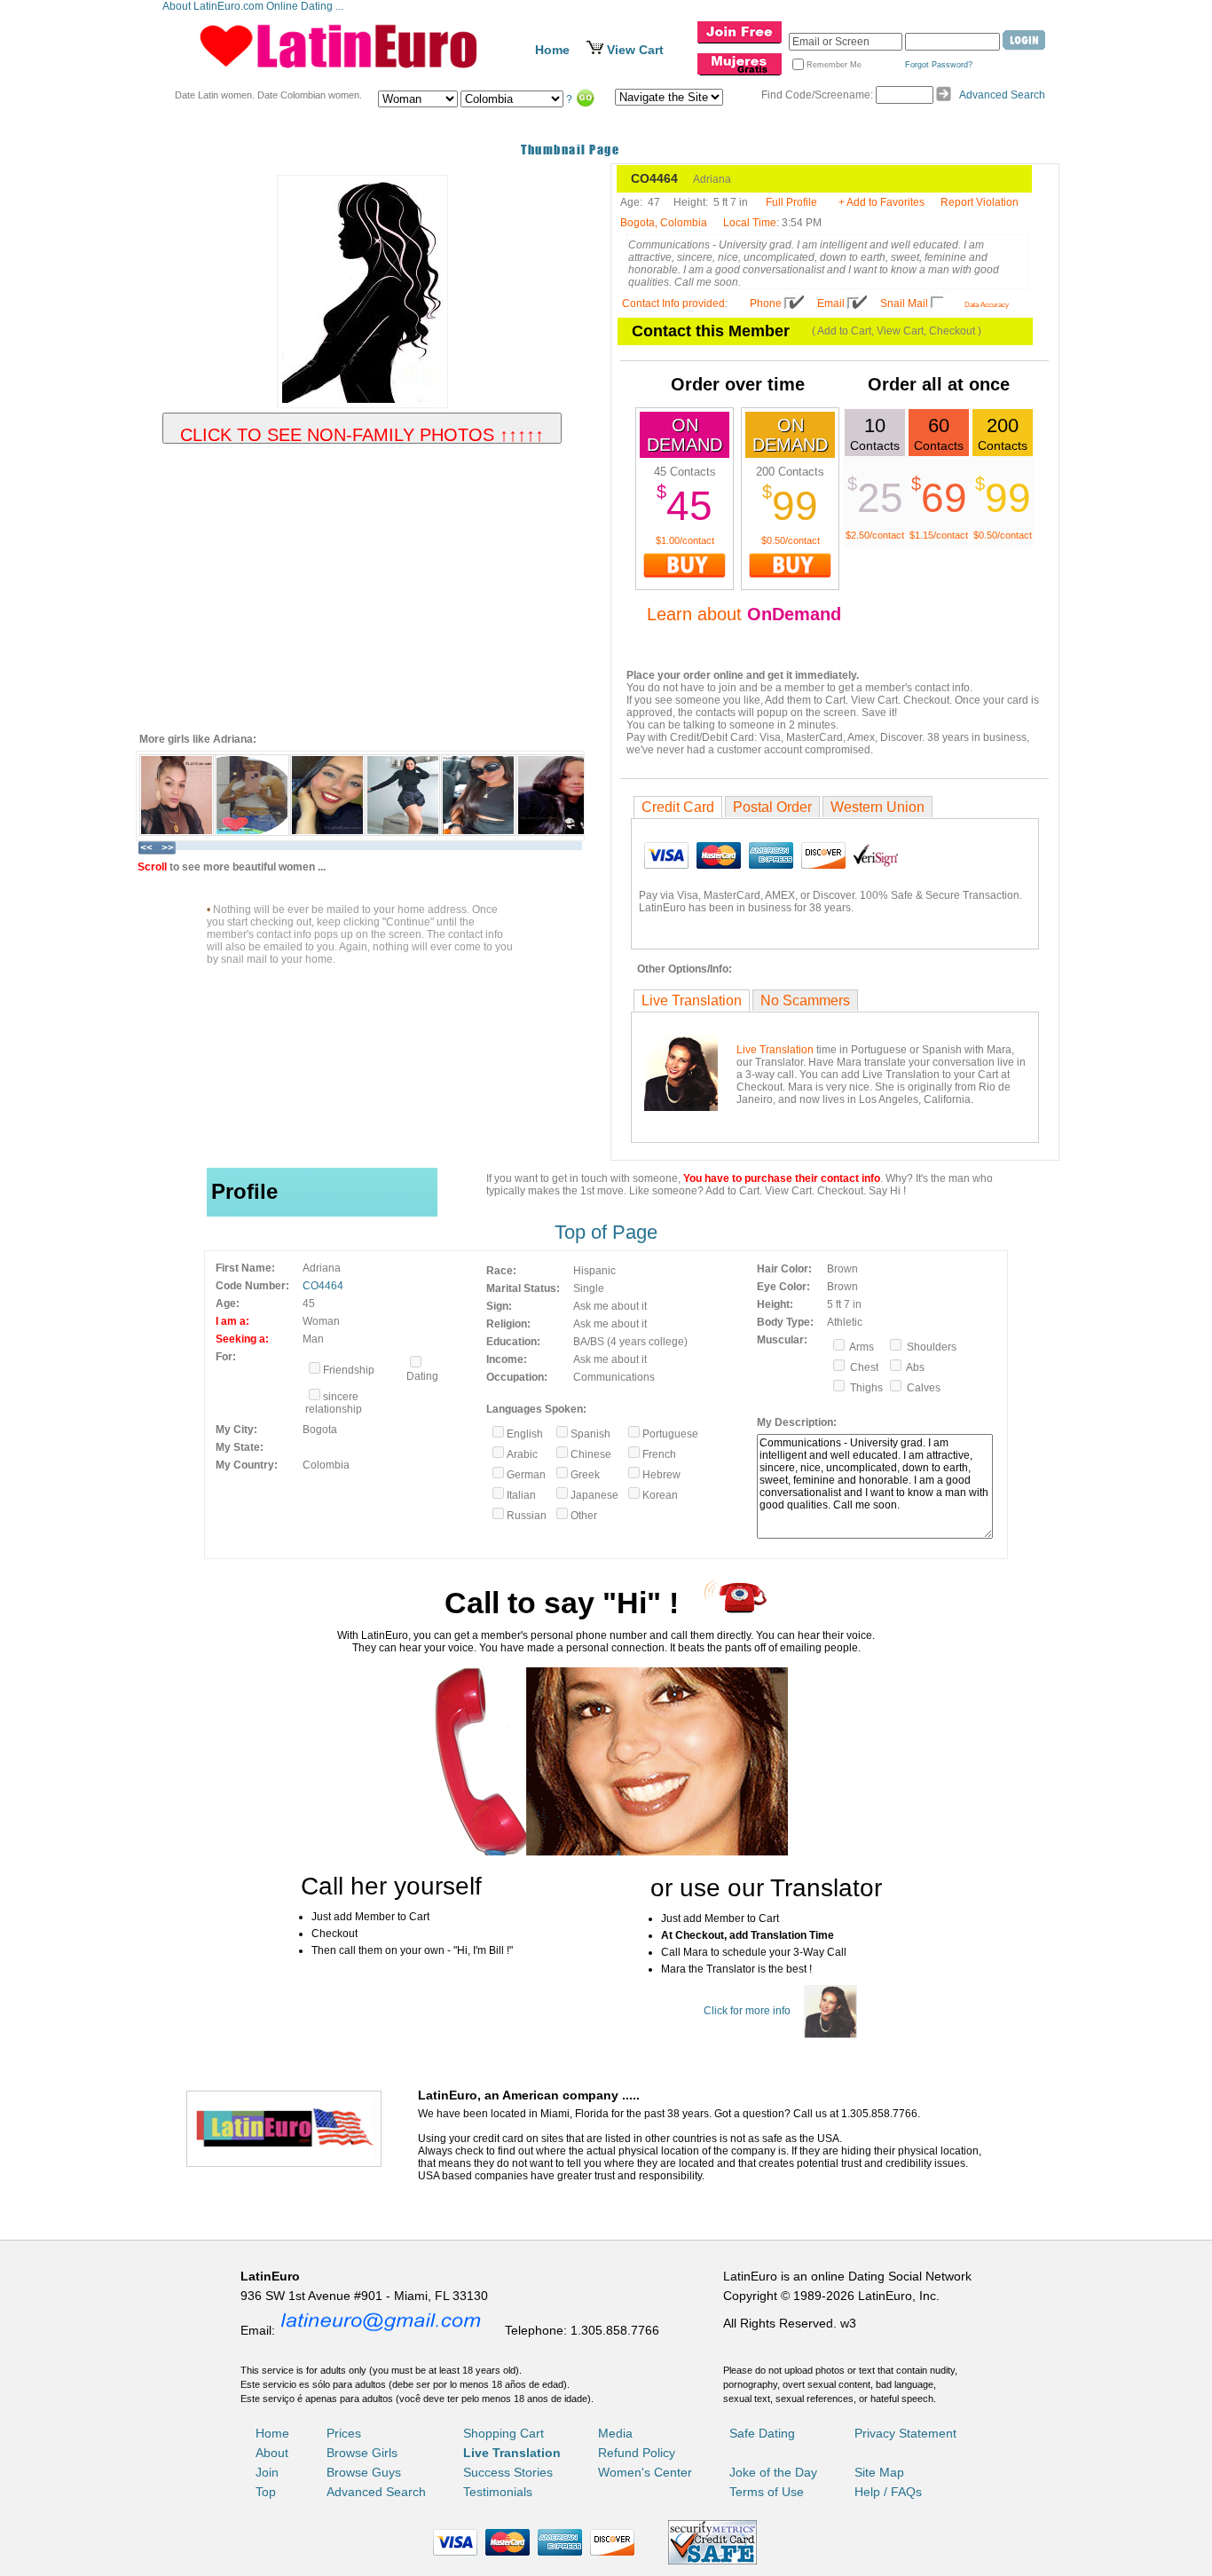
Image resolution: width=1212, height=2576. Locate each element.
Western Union (878, 807)
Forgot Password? (939, 65)
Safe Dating (762, 2433)
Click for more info (747, 2011)
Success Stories (508, 2472)
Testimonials (498, 2492)
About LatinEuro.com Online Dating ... (254, 6)
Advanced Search (1002, 95)
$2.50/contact (875, 535)
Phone (766, 303)
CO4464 (323, 1286)
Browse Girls (362, 2453)
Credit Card (678, 807)
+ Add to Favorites (881, 202)
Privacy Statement (905, 2433)
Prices (344, 2433)
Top (266, 2492)
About (272, 2453)
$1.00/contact (685, 540)
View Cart (635, 50)
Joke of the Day (773, 2472)
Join (267, 2472)
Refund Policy (637, 2453)
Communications (614, 1377)
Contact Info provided (673, 303)
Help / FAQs (888, 2492)
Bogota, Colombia (664, 223)
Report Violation (980, 202)
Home (552, 50)
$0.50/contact (791, 540)
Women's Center (645, 2472)
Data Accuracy (987, 305)
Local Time (750, 223)
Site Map (879, 2472)
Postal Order (772, 807)
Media (615, 2433)
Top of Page (606, 1232)
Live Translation (692, 1000)
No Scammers (805, 1000)
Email (831, 303)
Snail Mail (904, 303)
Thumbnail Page (570, 150)
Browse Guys (364, 2472)
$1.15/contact (939, 535)
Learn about (744, 614)
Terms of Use (767, 2492)
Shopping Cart (504, 2433)
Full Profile (791, 202)
